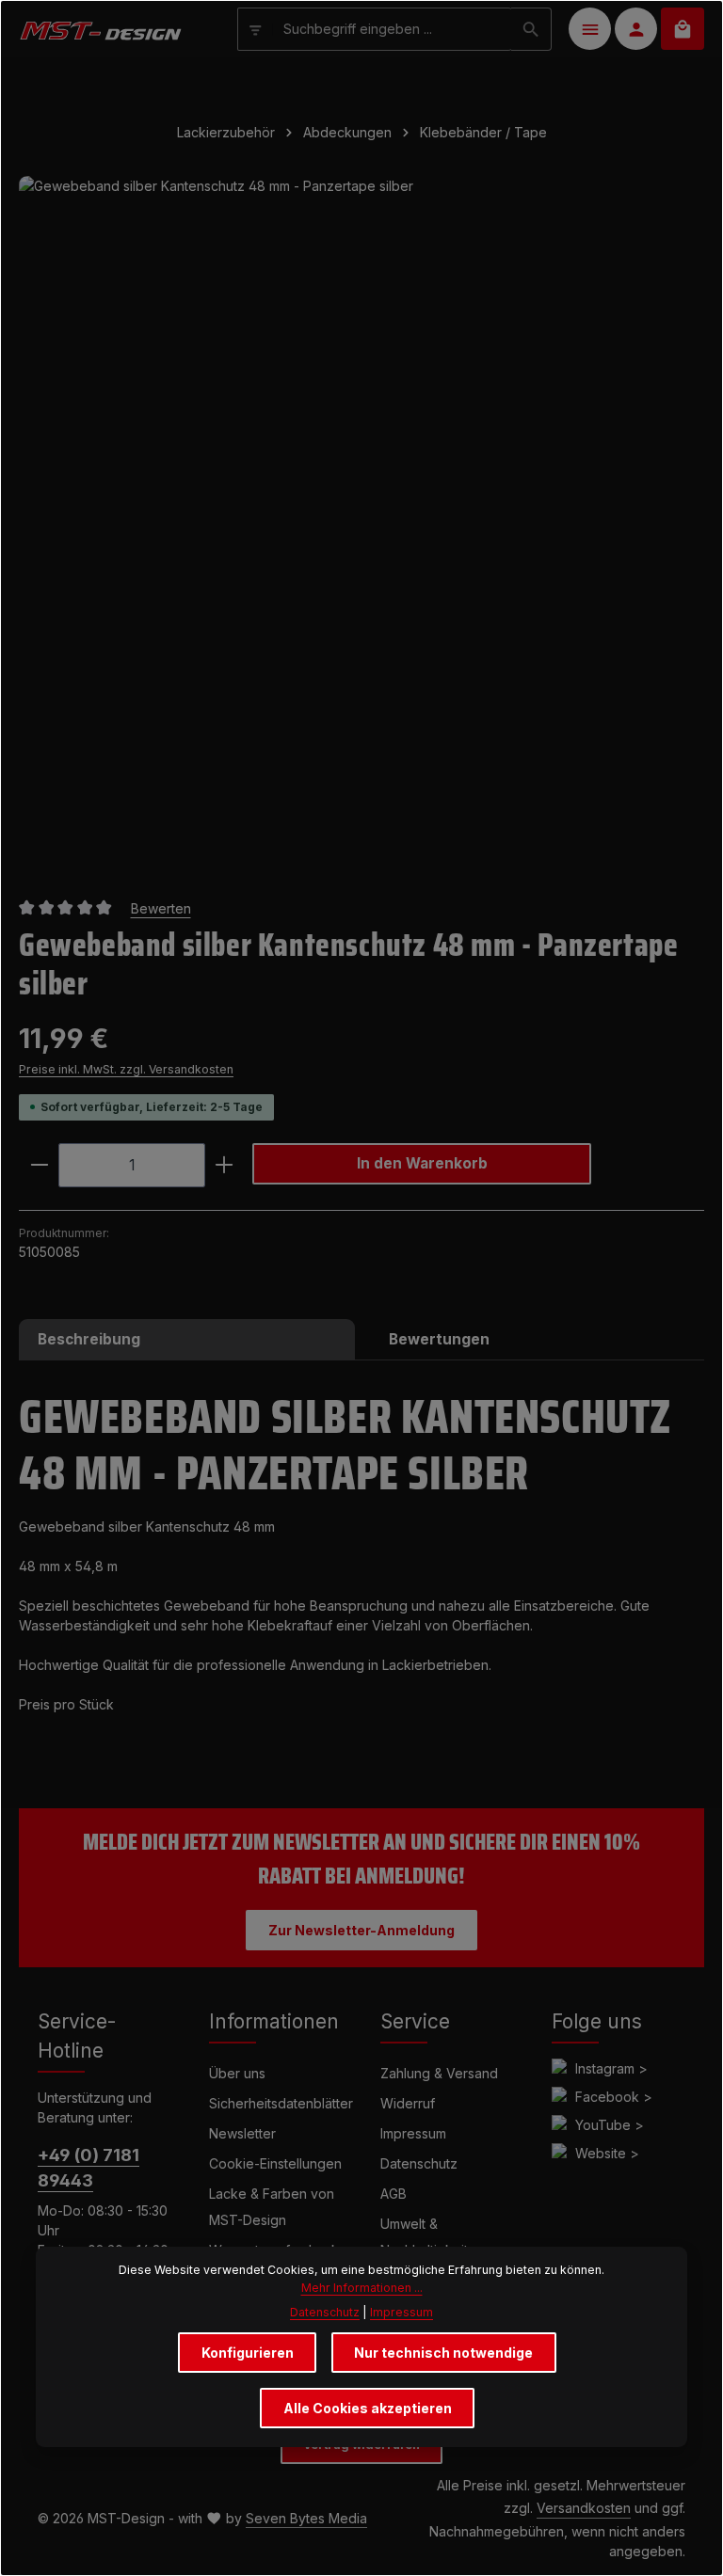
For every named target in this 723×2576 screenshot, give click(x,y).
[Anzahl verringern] (39, 1165)
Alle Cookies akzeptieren (368, 2408)
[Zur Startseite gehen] (100, 29)
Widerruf (408, 2103)
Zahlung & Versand (439, 2073)
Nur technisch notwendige (443, 2353)
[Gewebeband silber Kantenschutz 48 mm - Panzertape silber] (361, 518)
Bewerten (161, 908)
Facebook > (614, 2097)
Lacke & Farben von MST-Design (272, 2207)
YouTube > (610, 2125)
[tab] (187, 1339)
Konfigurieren (248, 2353)
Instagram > (611, 2068)
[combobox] (393, 29)
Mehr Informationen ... (362, 2288)
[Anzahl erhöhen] (225, 1165)
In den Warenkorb (422, 1163)
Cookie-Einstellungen (275, 2163)
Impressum (413, 2133)
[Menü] (590, 29)
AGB (394, 2194)
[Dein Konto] (636, 29)
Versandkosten (584, 2508)
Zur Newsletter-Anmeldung (361, 1930)
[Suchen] (531, 29)
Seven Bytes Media (306, 2518)
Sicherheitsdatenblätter (281, 2103)
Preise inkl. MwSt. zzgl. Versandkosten (126, 1069)
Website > (607, 2153)
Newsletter (242, 2133)
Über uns (237, 2073)
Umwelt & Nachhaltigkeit (424, 2237)
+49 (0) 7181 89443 (88, 2168)
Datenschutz (419, 2163)
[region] (361, 518)
